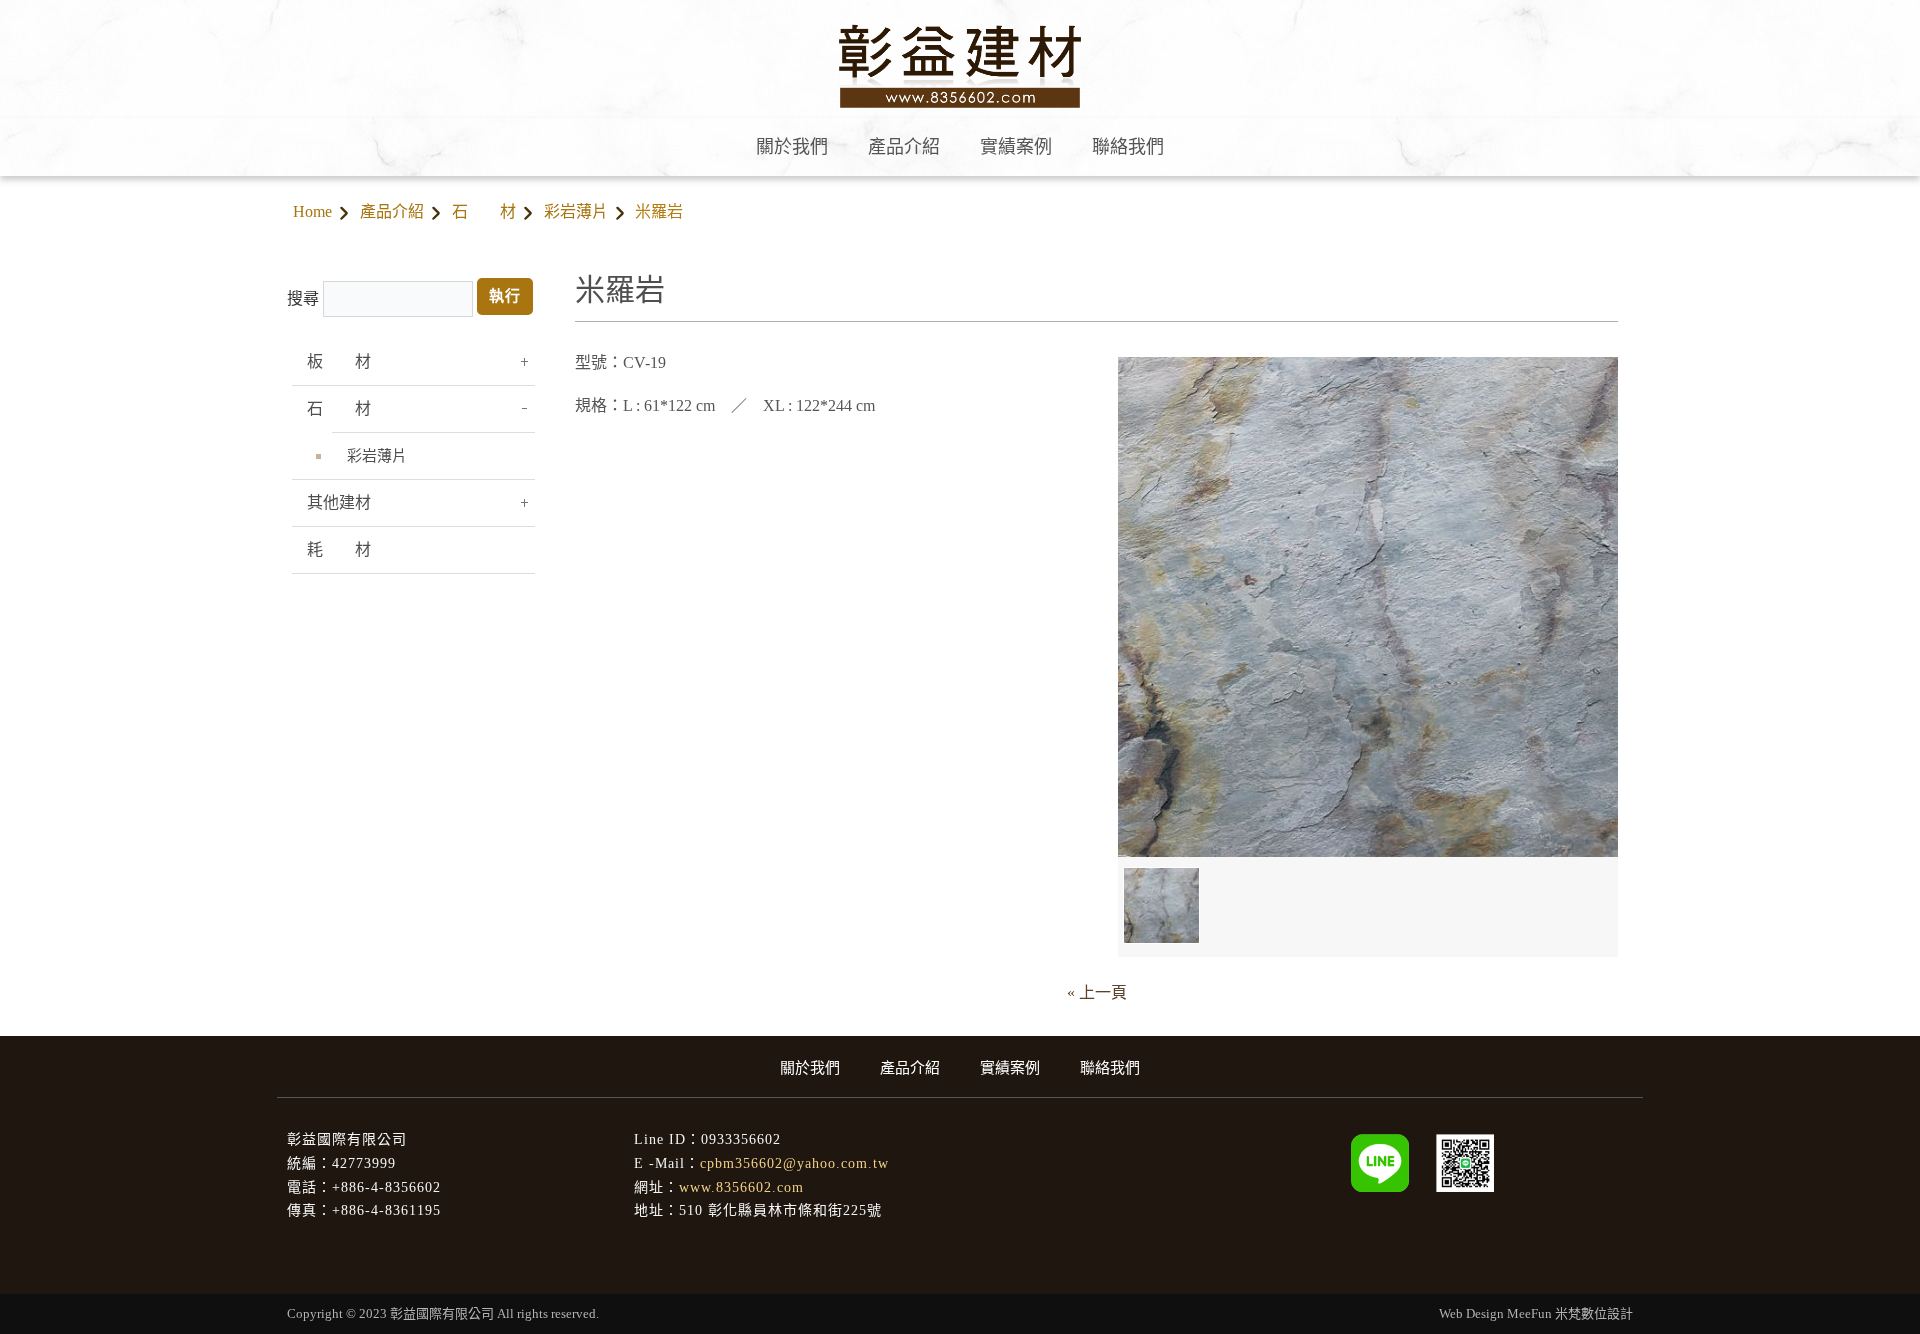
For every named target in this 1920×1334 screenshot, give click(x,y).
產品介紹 (392, 211)
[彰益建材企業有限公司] (1465, 1161)
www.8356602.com (741, 1187)
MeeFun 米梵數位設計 (1570, 1313)
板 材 (339, 361)
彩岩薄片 (576, 211)
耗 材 (339, 549)
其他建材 (339, 502)
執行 (505, 296)
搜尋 (303, 298)
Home (312, 211)
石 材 (484, 211)
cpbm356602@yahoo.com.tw (794, 1163)
